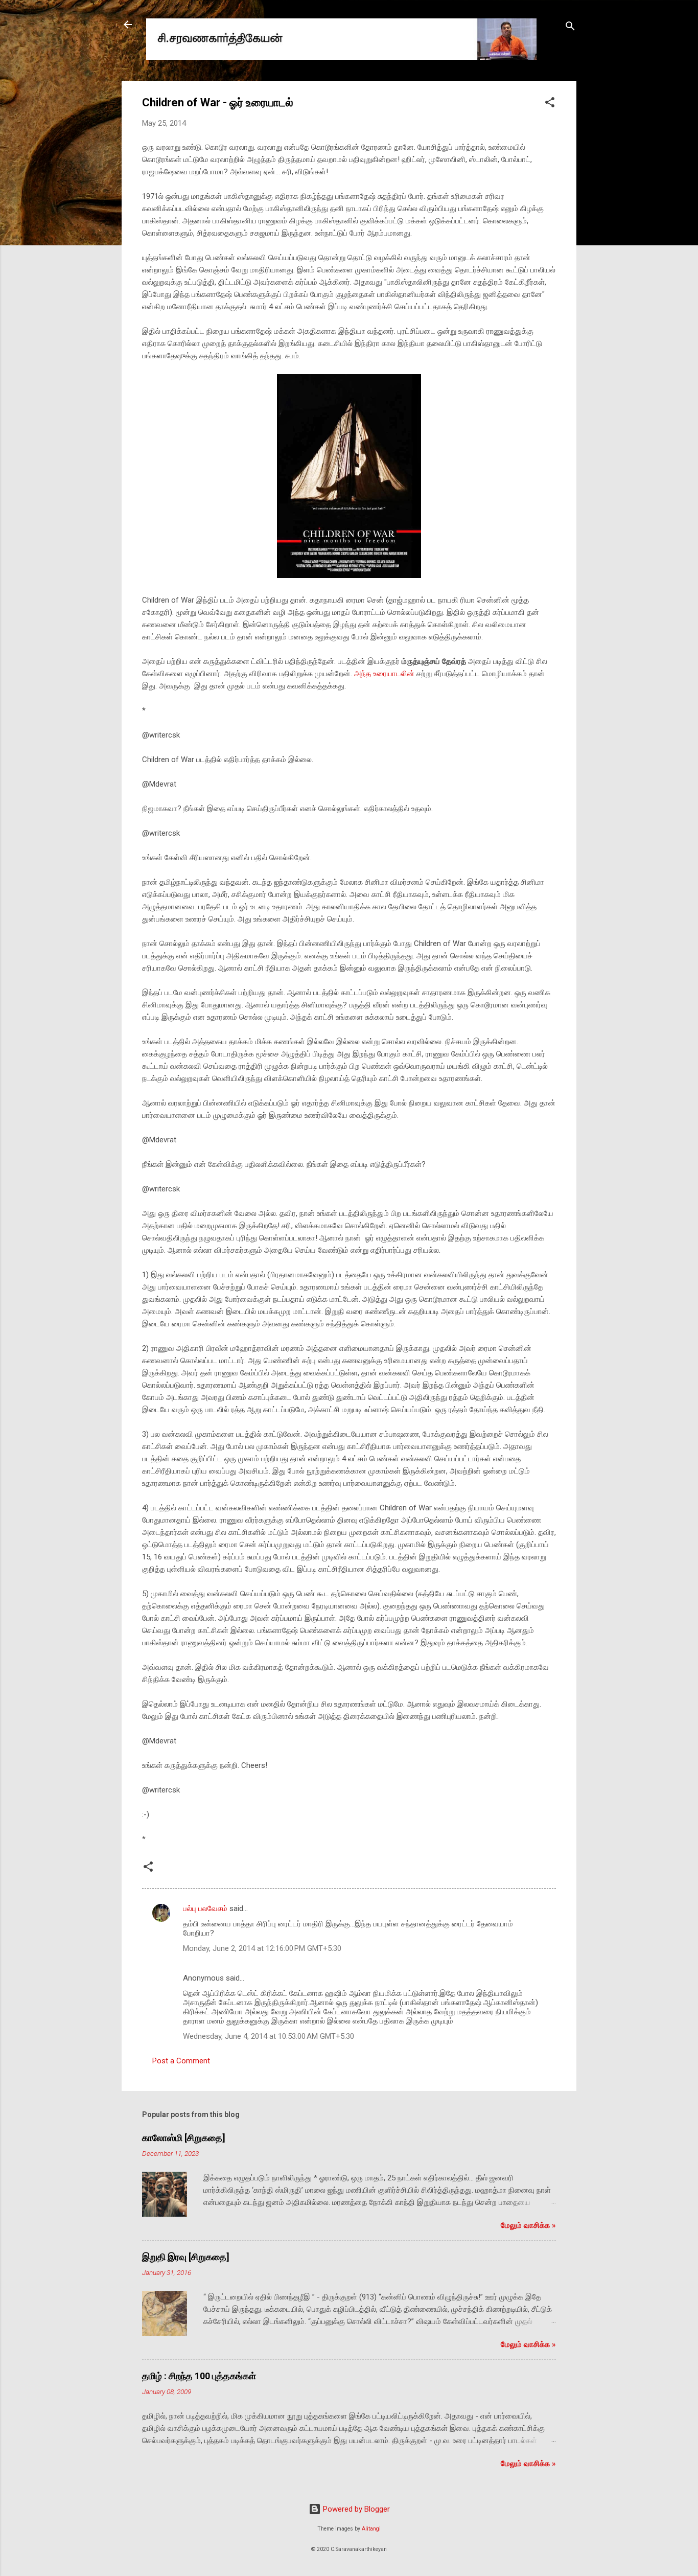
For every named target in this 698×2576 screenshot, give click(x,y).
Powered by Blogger (355, 2509)
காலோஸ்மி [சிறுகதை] (184, 2138)
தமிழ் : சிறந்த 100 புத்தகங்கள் (199, 2376)
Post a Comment (181, 2061)
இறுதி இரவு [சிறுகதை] (186, 2257)
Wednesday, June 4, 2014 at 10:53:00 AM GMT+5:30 (269, 2036)
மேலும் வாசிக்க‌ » (528, 2225)
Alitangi (371, 2529)
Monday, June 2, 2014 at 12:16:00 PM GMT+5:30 (262, 1948)
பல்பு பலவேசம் (206, 1908)
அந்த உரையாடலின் (384, 674)
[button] (550, 104)
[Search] (570, 28)
